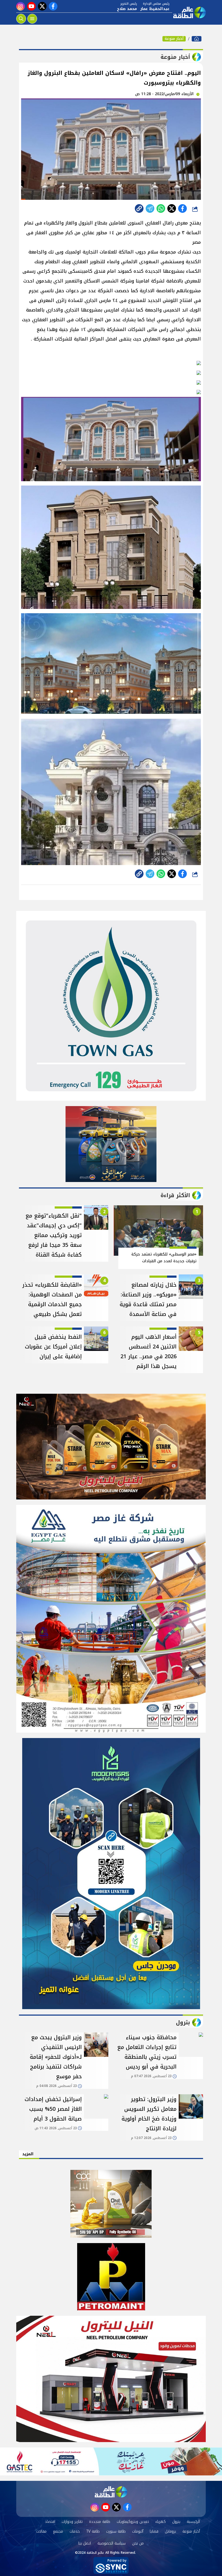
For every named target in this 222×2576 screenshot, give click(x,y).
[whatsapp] (139, 208)
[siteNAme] (189, 12)
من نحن (138, 2543)
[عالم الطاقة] (197, 39)
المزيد (28, 2154)
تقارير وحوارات (72, 2522)
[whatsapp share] (161, 208)
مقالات (41, 2531)
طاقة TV (93, 2531)
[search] (21, 19)
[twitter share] (172, 208)
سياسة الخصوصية (112, 2543)
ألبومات (138, 2531)
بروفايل (170, 2531)
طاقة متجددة (100, 2522)
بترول (176, 2522)
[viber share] (150, 208)
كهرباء (161, 2522)
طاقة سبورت (116, 2531)
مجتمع (58, 2531)
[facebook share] (182, 208)
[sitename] (111, 2492)
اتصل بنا (85, 2543)
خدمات (75, 2531)
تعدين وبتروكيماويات (133, 2522)
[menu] (32, 19)
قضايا (154, 2531)
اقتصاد (50, 2522)
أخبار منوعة (174, 39)
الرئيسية (193, 2522)
